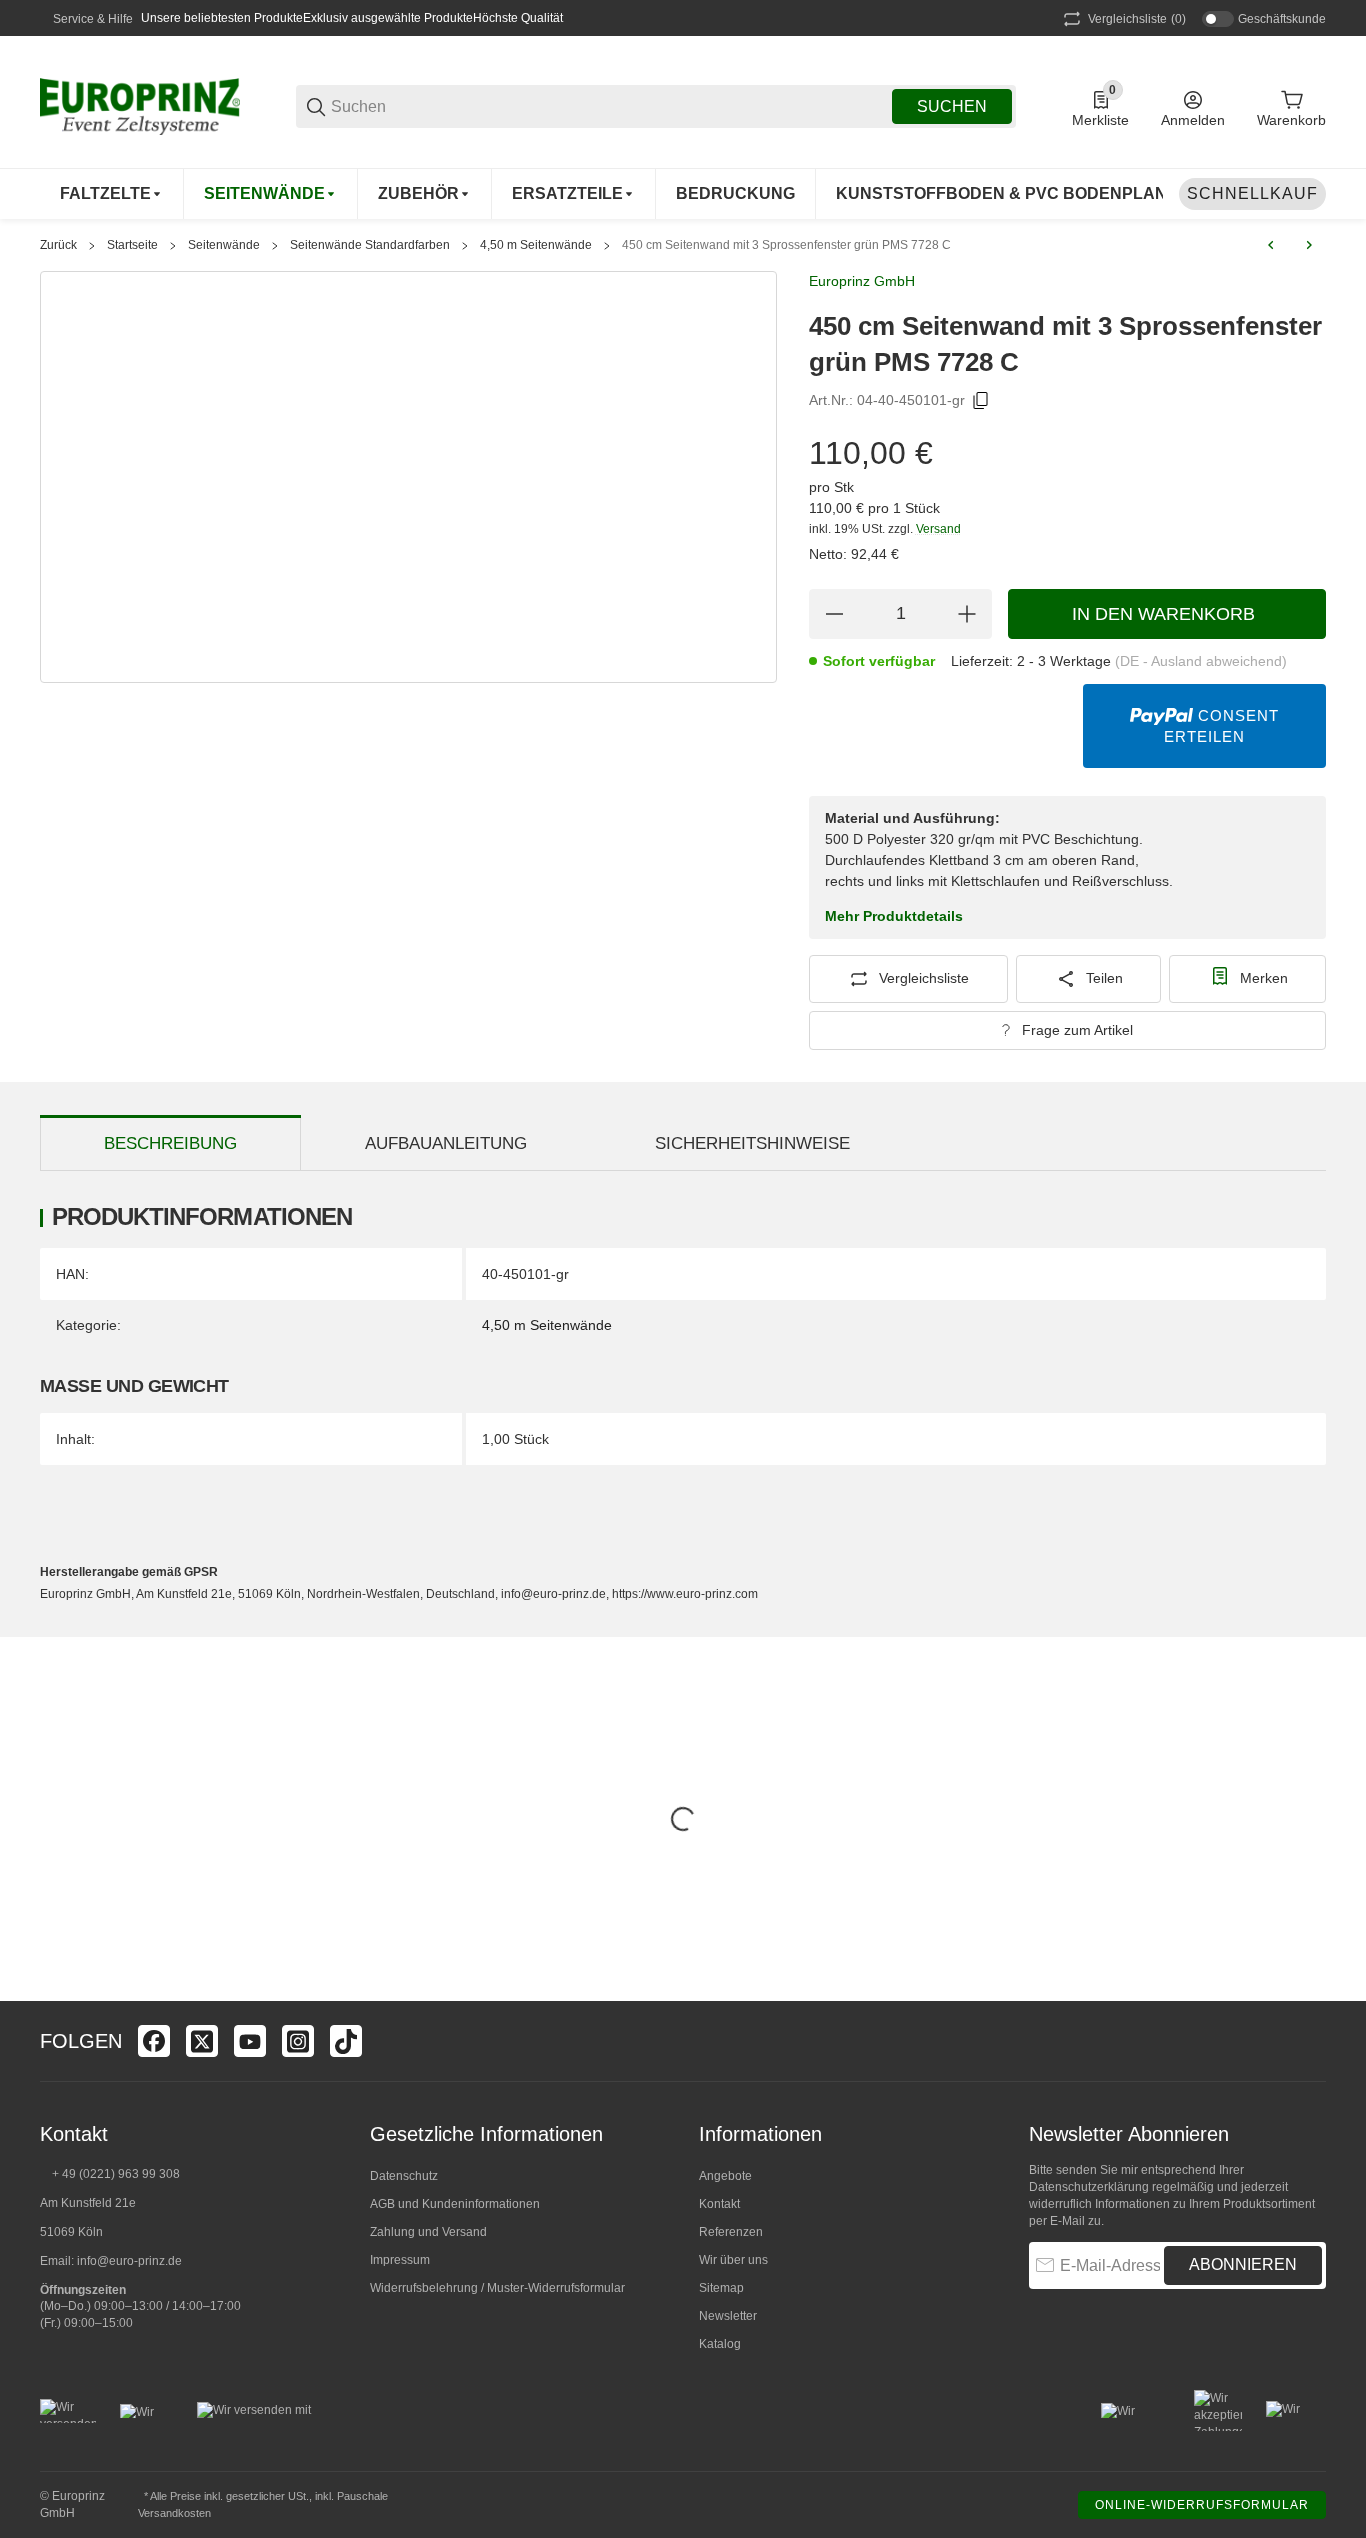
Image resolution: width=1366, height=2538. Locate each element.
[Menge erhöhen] (967, 614)
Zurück (58, 245)
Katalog (720, 2344)
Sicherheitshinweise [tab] (752, 1143)
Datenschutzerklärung (1089, 2187)
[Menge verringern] (834, 614)
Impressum (400, 2260)
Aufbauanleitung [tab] (446, 1143)
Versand (938, 529)
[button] (1310, 2041)
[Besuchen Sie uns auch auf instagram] (298, 2041)
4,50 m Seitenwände (536, 245)
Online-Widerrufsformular (1202, 2505)
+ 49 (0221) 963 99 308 (116, 2174)
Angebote (725, 2176)
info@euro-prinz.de (129, 2261)
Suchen (952, 106)
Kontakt (719, 2204)
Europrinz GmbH (862, 281)
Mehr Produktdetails (894, 916)
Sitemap (721, 2288)
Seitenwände (224, 245)
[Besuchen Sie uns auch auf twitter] (202, 2041)
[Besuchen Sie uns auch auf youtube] (250, 2041)
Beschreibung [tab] (170, 1143)
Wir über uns (733, 2260)
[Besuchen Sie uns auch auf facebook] (154, 2041)
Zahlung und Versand (428, 2232)
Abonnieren (1243, 2264)
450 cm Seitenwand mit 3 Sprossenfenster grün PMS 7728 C (786, 245)
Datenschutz (404, 2176)
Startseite (132, 245)
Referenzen (731, 2232)
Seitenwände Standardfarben (370, 245)
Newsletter (728, 2316)
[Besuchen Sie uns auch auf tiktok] (346, 2041)
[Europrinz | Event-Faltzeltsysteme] (140, 105)
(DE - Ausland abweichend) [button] (1201, 661)
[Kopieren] (981, 401)
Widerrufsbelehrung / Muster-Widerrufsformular (497, 2288)
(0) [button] (1137, 19)
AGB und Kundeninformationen (455, 2204)
